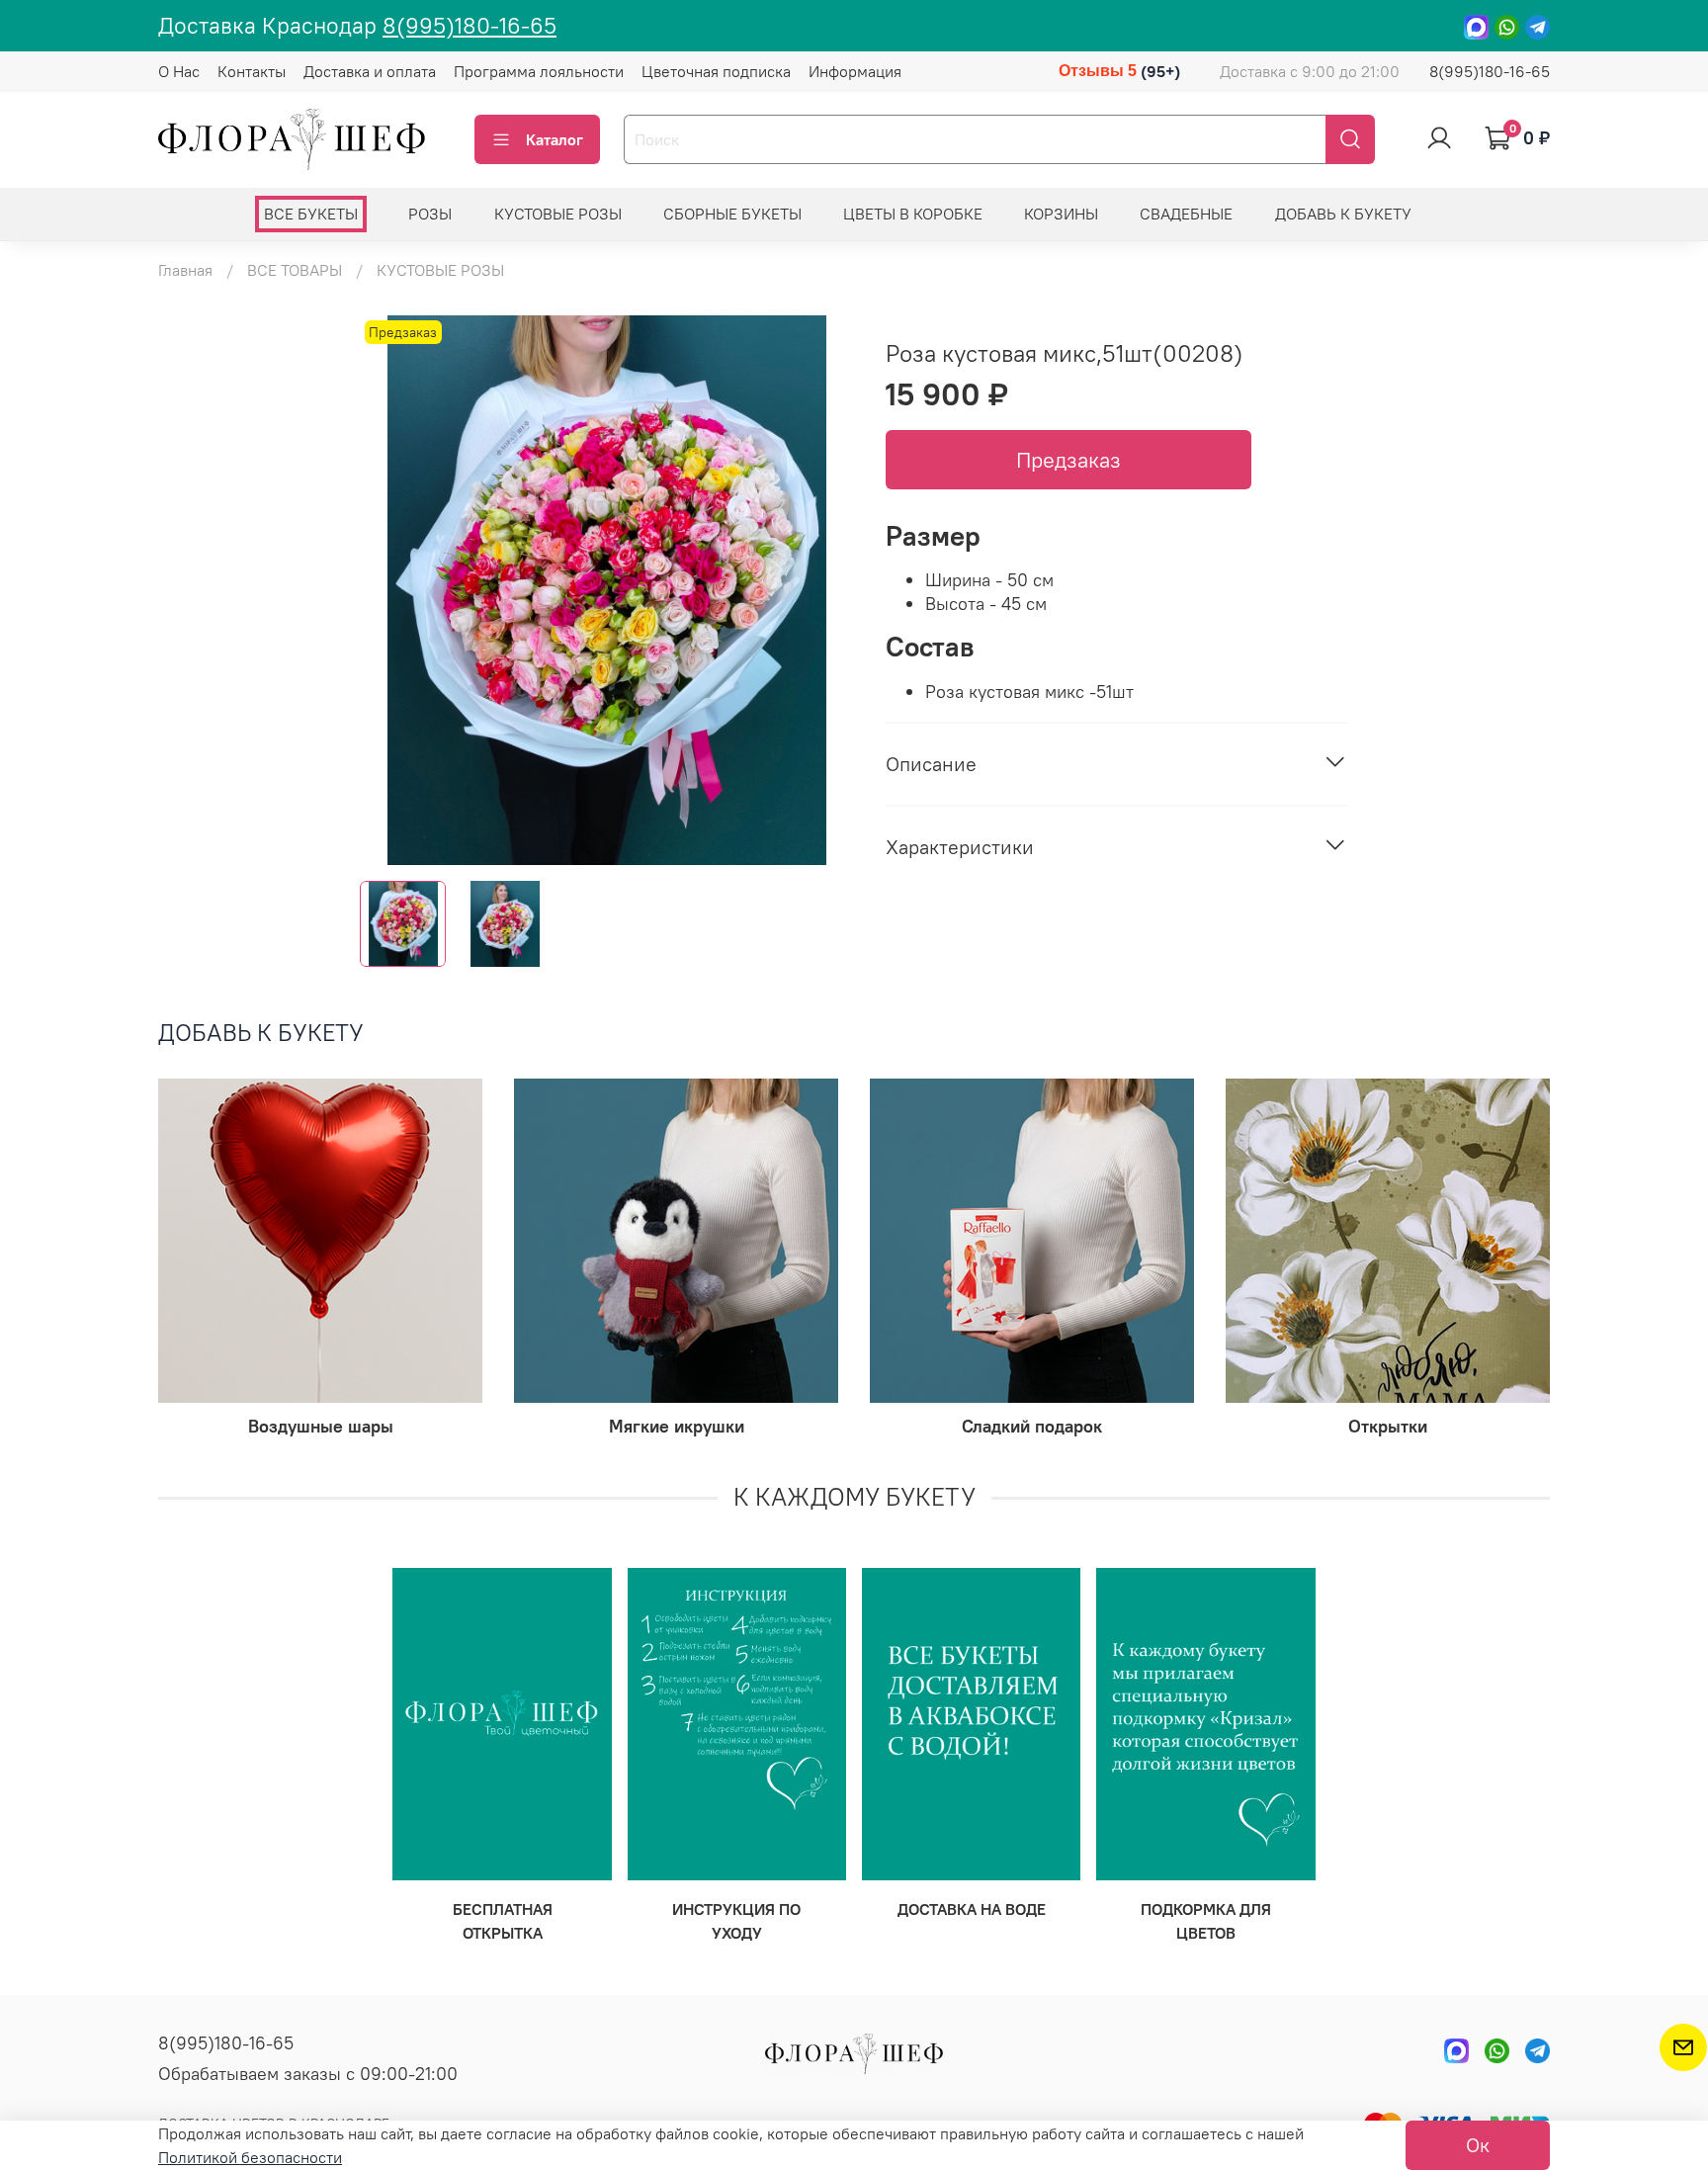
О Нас (179, 71)
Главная (185, 270)
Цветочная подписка (716, 71)
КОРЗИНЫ (1061, 214)
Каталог (555, 139)
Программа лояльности (539, 71)
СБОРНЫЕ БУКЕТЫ (732, 214)
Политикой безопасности (250, 2157)
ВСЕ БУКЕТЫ (311, 214)
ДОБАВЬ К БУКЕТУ (1343, 214)
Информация (855, 71)
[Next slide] (822, 590)
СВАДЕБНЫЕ (1186, 214)
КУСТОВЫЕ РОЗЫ (558, 214)
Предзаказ (1068, 460)
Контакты (252, 71)
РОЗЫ (430, 214)
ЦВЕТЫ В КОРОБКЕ (913, 214)
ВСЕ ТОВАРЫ (295, 270)
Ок (1478, 2145)
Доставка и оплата (370, 71)
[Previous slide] (391, 590)
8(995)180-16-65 (470, 25)
